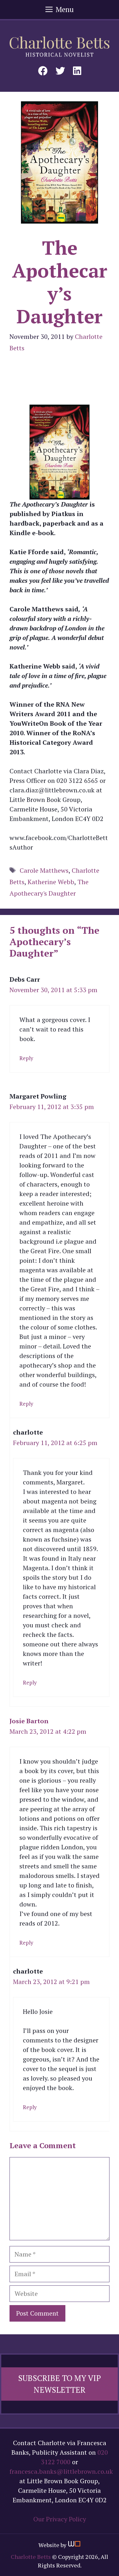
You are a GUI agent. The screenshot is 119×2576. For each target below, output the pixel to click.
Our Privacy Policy (60, 2519)
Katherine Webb (51, 882)
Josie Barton (29, 1721)
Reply (26, 1058)
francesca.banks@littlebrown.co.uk (61, 2471)
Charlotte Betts (31, 2557)
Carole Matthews (44, 870)
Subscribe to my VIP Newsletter (60, 2384)
